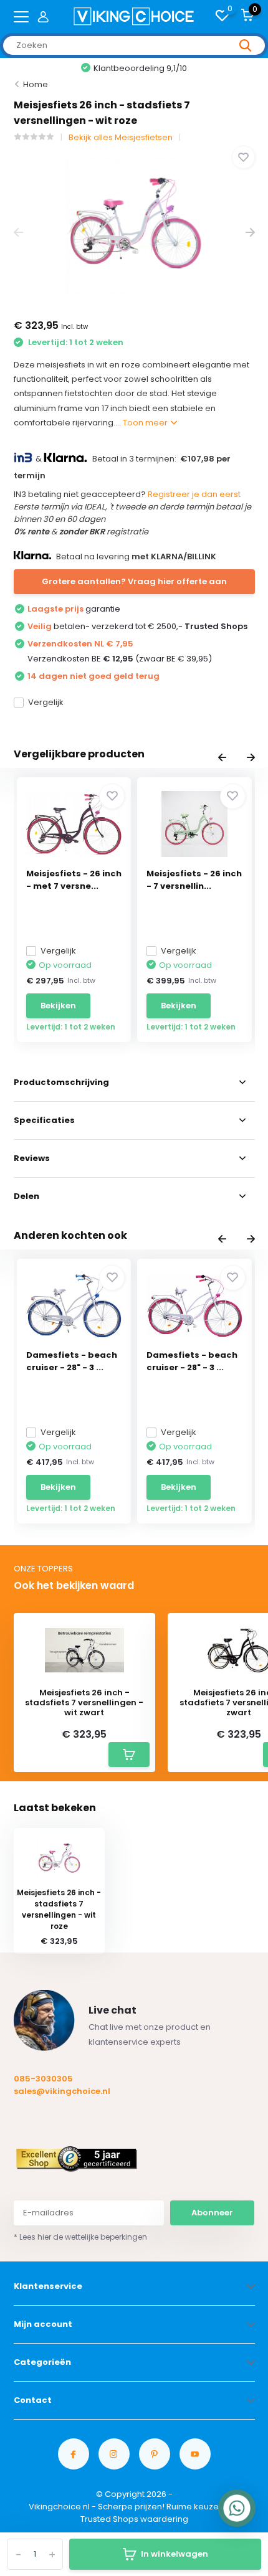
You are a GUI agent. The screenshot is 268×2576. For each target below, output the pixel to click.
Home (36, 84)
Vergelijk (46, 702)
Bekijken (58, 1006)
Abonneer (212, 2213)
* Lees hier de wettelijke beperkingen (80, 2237)
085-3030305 (43, 2079)
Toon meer (146, 423)
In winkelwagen (175, 2554)
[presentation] (18, 233)
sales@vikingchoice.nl (62, 2091)
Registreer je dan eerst (194, 494)
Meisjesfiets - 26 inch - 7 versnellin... (194, 880)
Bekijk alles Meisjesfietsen (121, 137)
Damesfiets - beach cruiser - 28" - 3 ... (72, 1361)
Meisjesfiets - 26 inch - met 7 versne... (74, 880)
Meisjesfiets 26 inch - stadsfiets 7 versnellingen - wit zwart (84, 1702)
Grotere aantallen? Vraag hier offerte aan (134, 581)
